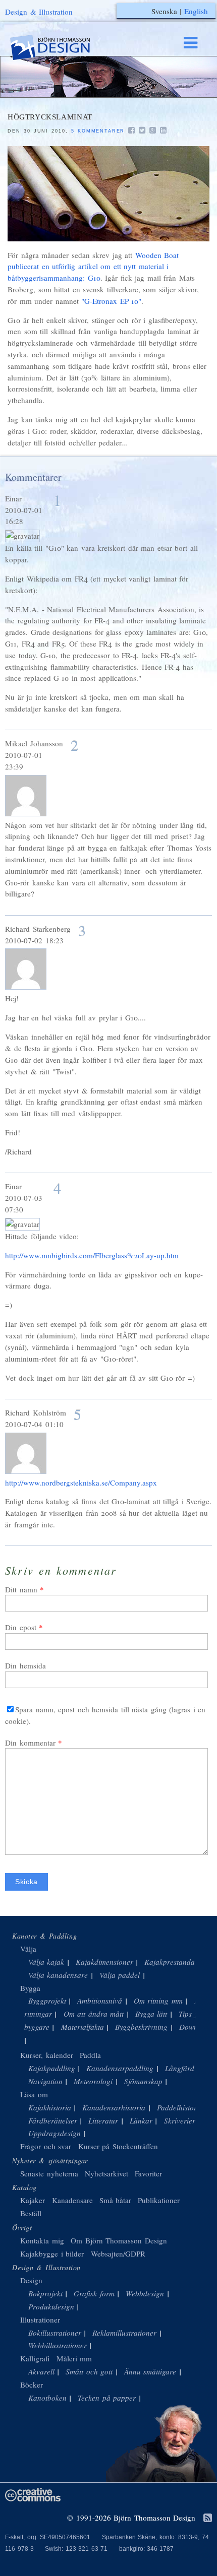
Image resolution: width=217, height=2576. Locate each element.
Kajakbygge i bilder (52, 2253)
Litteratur (103, 2120)
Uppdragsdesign (55, 2133)
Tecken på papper (107, 2398)
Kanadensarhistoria (114, 2107)
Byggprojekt (47, 2001)
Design (31, 2280)
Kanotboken (47, 2398)
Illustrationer (40, 2320)
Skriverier (180, 2120)
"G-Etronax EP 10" (111, 301)
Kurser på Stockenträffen (118, 2146)
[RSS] (208, 2519)
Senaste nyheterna (49, 2173)
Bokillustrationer (55, 2333)
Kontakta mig (42, 2240)
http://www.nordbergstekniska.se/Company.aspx (81, 1483)
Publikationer (159, 2200)
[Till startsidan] (60, 48)
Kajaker (33, 2200)
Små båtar (116, 2200)
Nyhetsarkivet (106, 2173)
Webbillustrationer (58, 2345)
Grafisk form (94, 2293)
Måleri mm (74, 2358)
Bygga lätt (151, 2014)
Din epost (21, 1627)
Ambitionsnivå (100, 2001)
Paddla (90, 2055)
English (196, 11)
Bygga (30, 1988)
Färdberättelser (53, 2120)
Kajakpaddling (52, 2068)
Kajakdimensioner (104, 1962)
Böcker (32, 2385)
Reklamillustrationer (124, 2333)
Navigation (45, 2081)
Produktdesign (51, 2306)
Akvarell (41, 2371)
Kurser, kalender (47, 2055)
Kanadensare (72, 2200)
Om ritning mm (158, 2001)
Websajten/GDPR (118, 2253)
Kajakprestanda (170, 1962)
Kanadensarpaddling (120, 2068)
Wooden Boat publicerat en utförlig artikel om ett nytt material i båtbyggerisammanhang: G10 (93, 267)
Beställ (31, 2213)
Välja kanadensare (58, 1975)
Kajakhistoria (50, 2107)
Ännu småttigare (150, 2371)
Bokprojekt (45, 2293)
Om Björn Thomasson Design (119, 2240)
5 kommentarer (98, 131)
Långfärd (180, 2068)
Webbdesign (145, 2293)
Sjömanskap (143, 2081)
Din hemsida (25, 1665)
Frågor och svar (46, 2146)
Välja (28, 1949)
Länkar (141, 2120)
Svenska (164, 11)
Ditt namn (21, 1589)
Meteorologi (93, 2081)
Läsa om (34, 2094)
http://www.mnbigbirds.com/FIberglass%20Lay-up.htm (92, 1255)
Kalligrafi (35, 2358)
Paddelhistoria (180, 2107)
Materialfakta (83, 2027)
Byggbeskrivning (141, 2027)
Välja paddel (120, 1975)
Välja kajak (46, 1962)
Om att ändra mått (94, 2014)
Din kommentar (30, 1743)
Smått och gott (89, 2371)
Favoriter (148, 2173)
